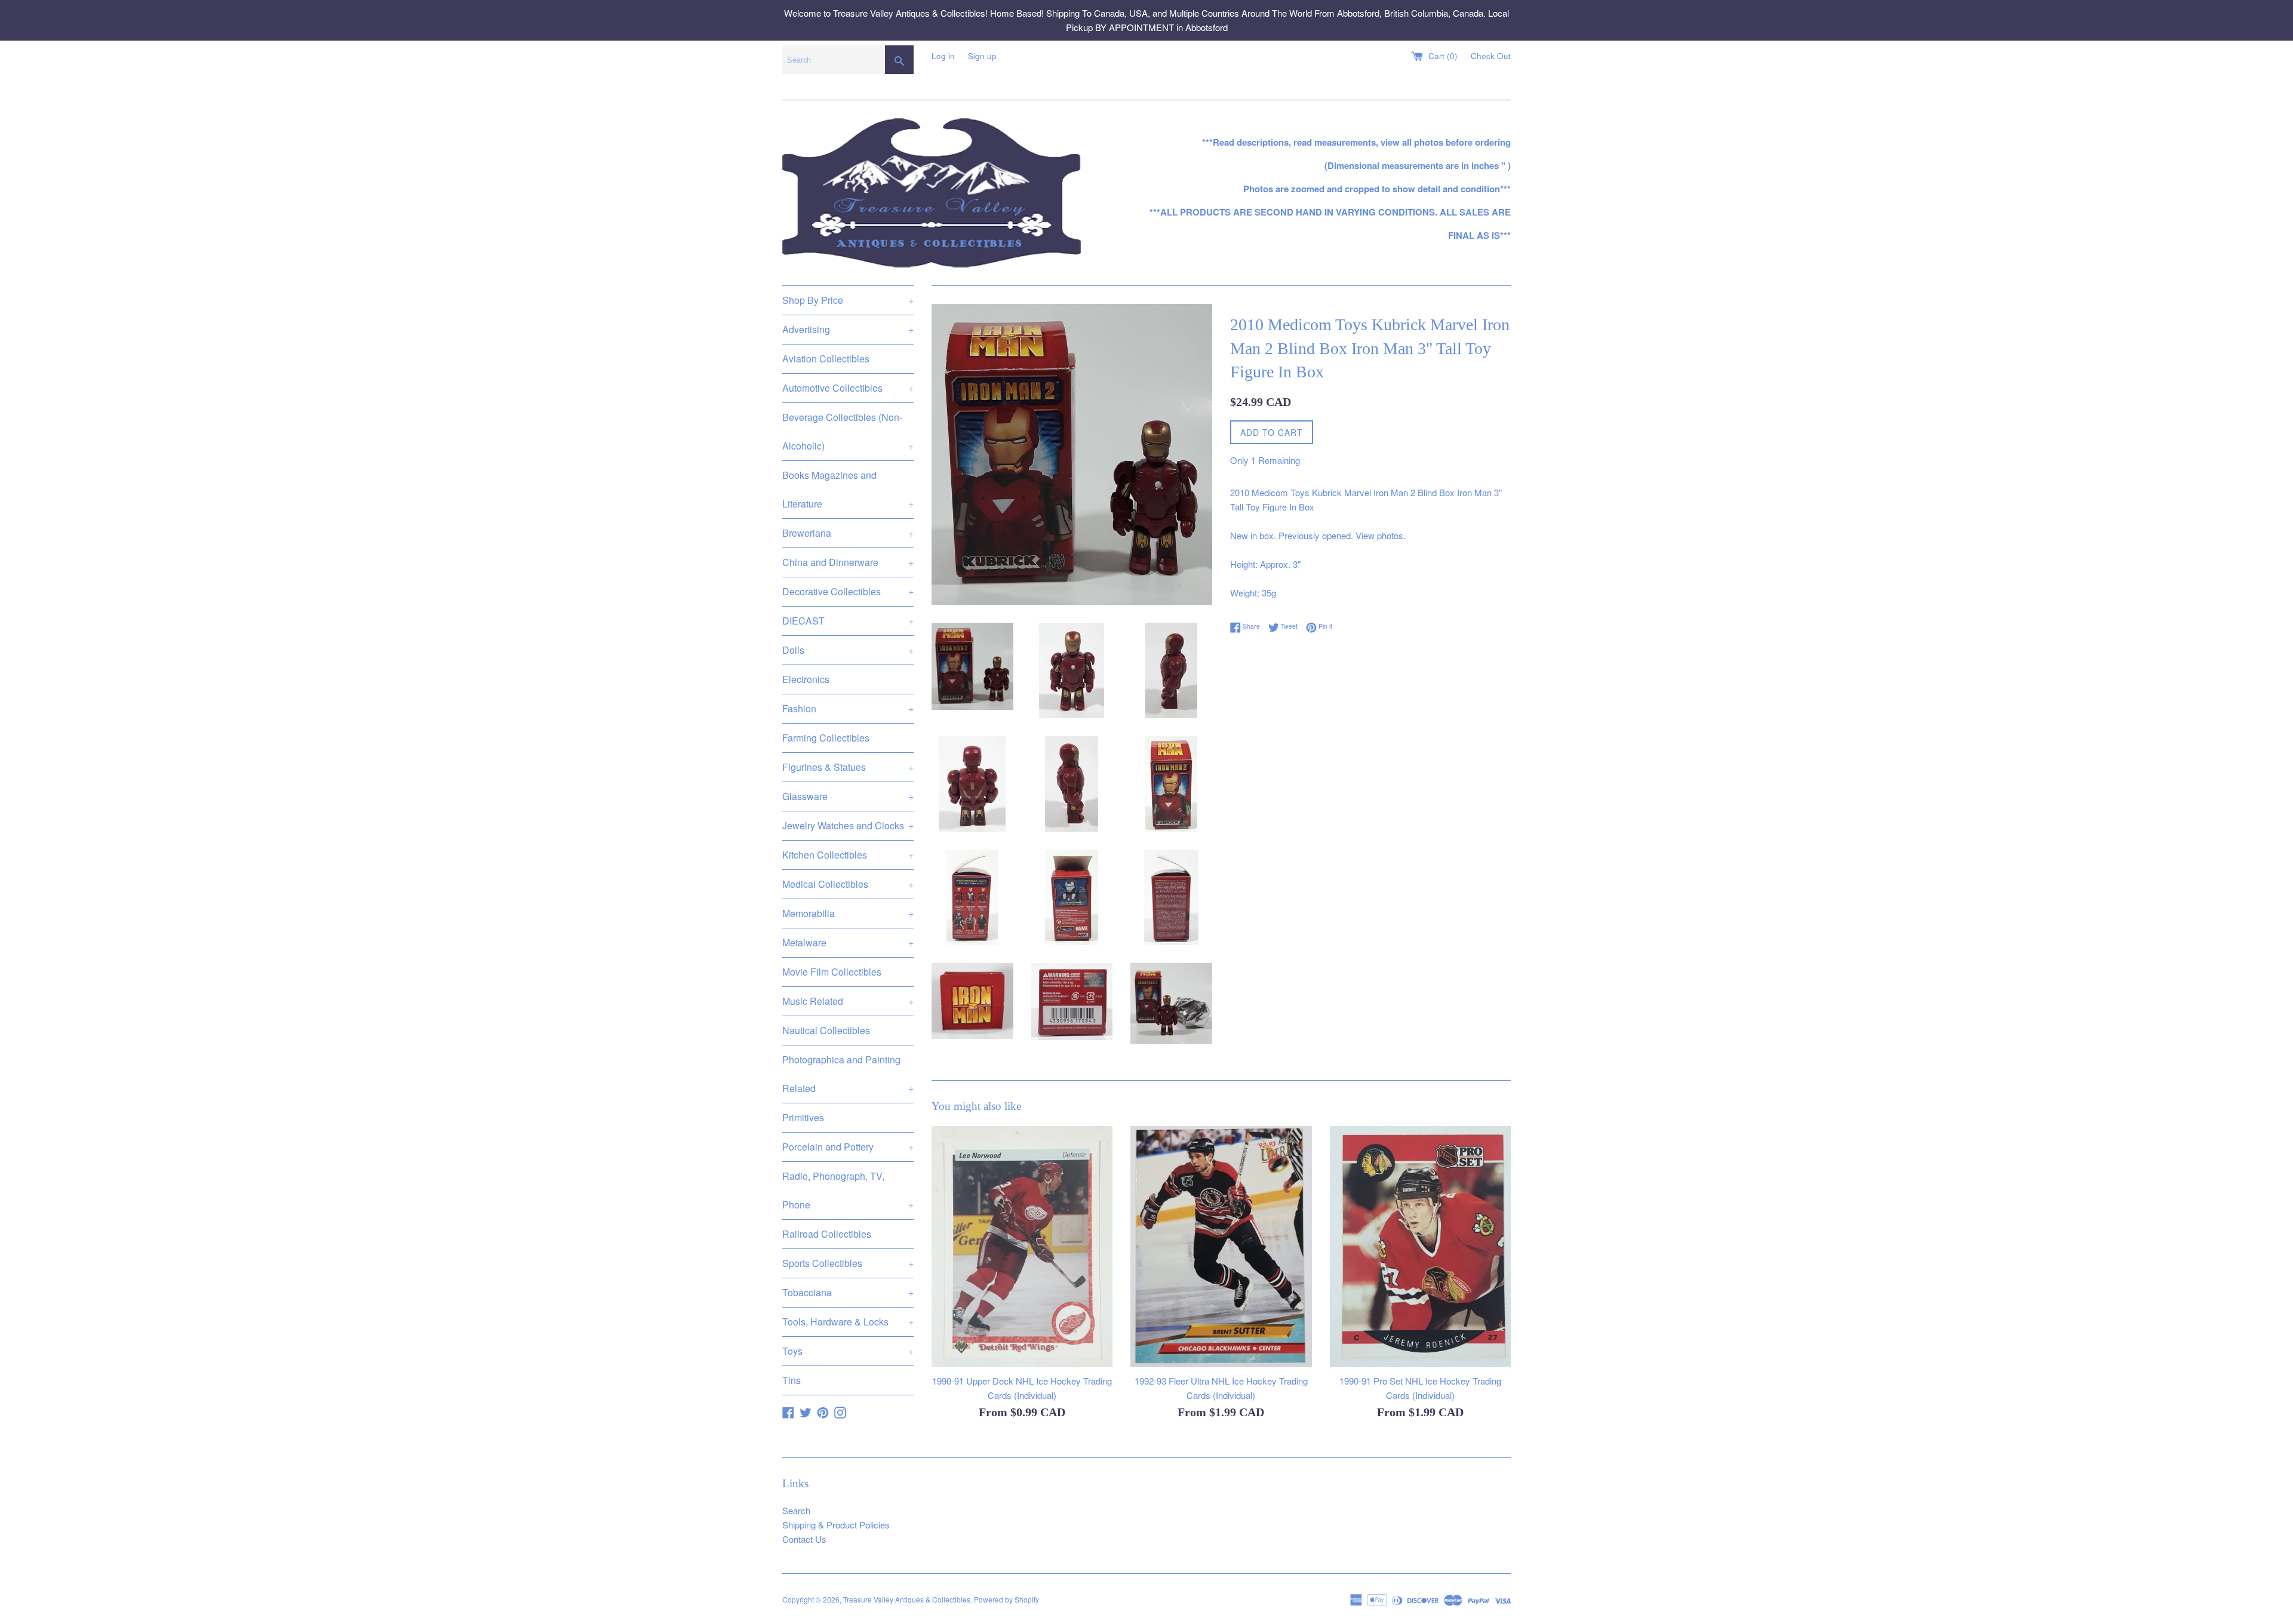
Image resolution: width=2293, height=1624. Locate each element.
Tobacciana (848, 1292)
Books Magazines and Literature (848, 489)
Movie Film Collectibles (832, 972)
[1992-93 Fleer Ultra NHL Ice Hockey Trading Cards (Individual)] (1221, 1247)
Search (796, 1510)
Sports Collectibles (848, 1263)
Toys (848, 1351)
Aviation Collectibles (826, 359)
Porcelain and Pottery (848, 1147)
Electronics (806, 679)
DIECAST (848, 621)
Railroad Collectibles (827, 1234)
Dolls (848, 650)
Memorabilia (848, 913)
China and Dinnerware (848, 562)
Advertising (848, 329)
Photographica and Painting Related (848, 1074)
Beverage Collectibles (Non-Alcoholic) (848, 431)
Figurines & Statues (848, 767)
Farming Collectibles (826, 738)
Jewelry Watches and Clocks (848, 825)
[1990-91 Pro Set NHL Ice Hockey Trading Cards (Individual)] (1420, 1247)
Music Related (848, 1001)
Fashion (848, 708)
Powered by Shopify (1006, 1599)
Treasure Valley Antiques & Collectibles (907, 1599)
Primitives (803, 1117)
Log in (943, 56)
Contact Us (804, 1539)
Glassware (848, 796)
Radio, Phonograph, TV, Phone (848, 1190)
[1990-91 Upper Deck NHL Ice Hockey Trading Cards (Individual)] (1022, 1247)
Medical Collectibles (848, 884)
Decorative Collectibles (848, 591)
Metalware (848, 942)
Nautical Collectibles (826, 1030)
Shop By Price (848, 300)
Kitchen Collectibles (848, 855)
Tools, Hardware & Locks (848, 1322)
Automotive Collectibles (848, 388)
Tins (792, 1380)
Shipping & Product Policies (836, 1525)
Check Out (1491, 56)
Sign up (982, 56)
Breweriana (848, 533)
